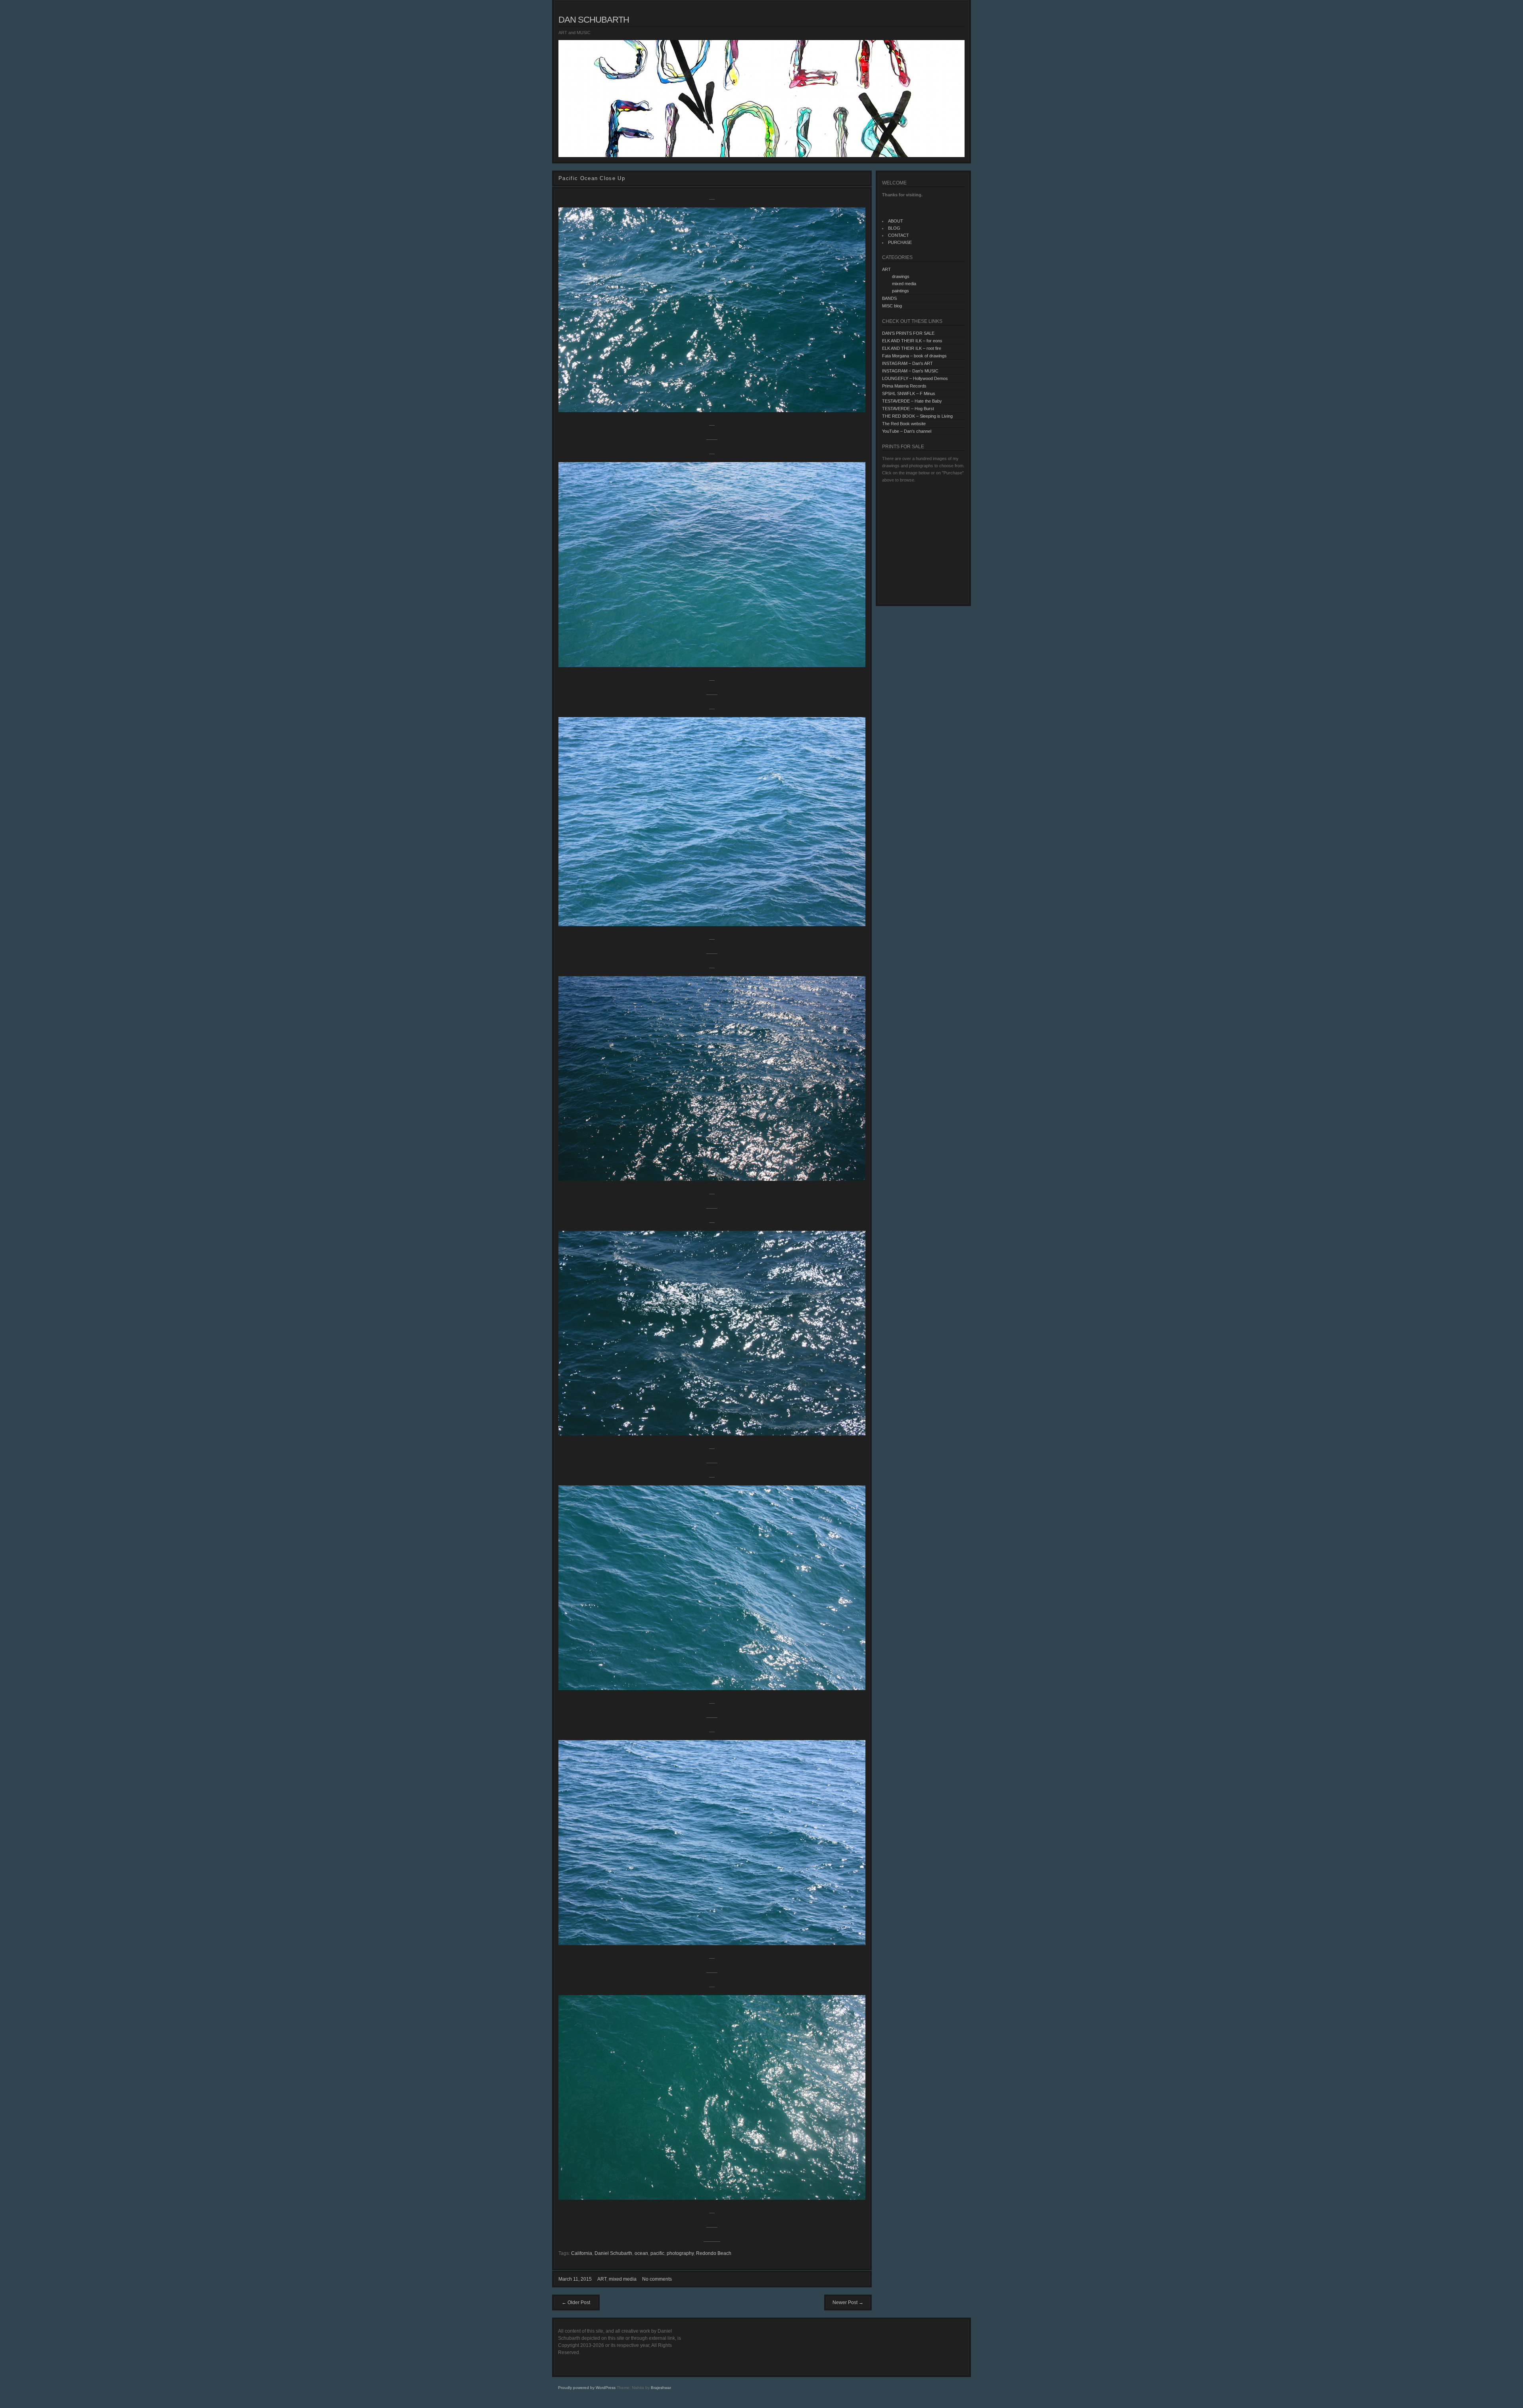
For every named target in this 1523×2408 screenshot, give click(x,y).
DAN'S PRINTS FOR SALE (908, 333)
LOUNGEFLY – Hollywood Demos (915, 378)
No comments (657, 2279)
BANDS (889, 298)
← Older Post (576, 2302)
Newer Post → (848, 2302)
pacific (657, 2253)
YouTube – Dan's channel (907, 431)
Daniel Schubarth (613, 2253)
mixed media (623, 2279)
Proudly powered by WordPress (587, 2388)
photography (680, 2253)
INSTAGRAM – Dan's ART (907, 363)
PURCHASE (900, 242)
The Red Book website (904, 424)
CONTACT (899, 235)
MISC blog (892, 306)
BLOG (894, 228)
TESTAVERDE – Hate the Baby (912, 401)
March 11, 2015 (575, 2279)
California (582, 2253)
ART (602, 2279)
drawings (901, 276)
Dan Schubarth (594, 20)
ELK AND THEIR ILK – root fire (912, 348)
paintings (901, 291)
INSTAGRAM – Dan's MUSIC (910, 371)
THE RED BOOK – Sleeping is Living (917, 416)
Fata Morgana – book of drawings (914, 356)
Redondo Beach (714, 2253)
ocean (641, 2253)
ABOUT (896, 221)
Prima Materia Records (904, 386)
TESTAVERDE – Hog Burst (908, 409)
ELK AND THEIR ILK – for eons (912, 341)
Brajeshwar (661, 2388)
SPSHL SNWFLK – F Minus (909, 393)
